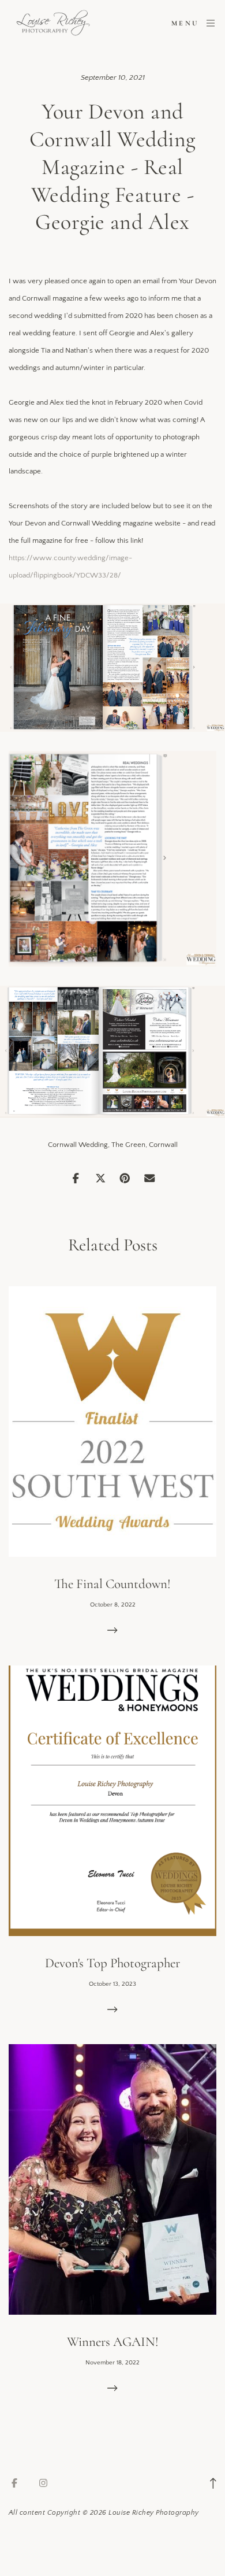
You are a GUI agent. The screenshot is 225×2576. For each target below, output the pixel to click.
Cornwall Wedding (78, 1145)
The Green (128, 1145)
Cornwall (163, 1145)
